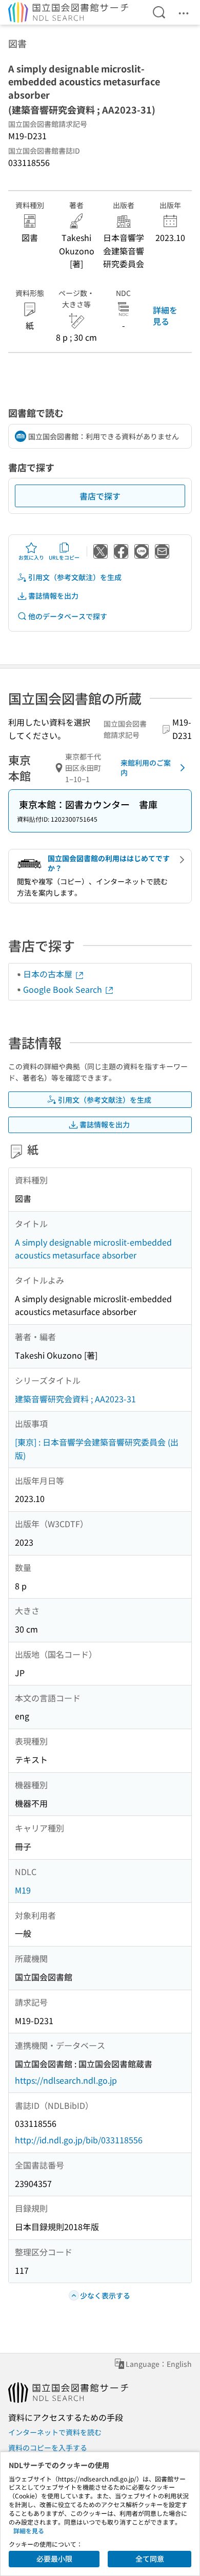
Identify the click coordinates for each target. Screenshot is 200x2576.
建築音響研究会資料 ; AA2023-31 (75, 1399)
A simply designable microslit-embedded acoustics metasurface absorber (93, 1249)
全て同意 (150, 2559)
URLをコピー (64, 557)
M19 (23, 1890)
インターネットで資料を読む (55, 2432)
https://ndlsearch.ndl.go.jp (66, 2080)
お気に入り (31, 557)
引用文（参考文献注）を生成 (75, 577)
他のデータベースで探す (68, 616)
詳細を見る (165, 316)
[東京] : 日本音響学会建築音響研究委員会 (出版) (97, 1449)
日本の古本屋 (49, 974)
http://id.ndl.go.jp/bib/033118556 (79, 2140)
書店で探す (100, 496)
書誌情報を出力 (53, 596)
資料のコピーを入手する (48, 2448)
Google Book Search (64, 989)
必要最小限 (54, 2559)
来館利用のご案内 (146, 768)
